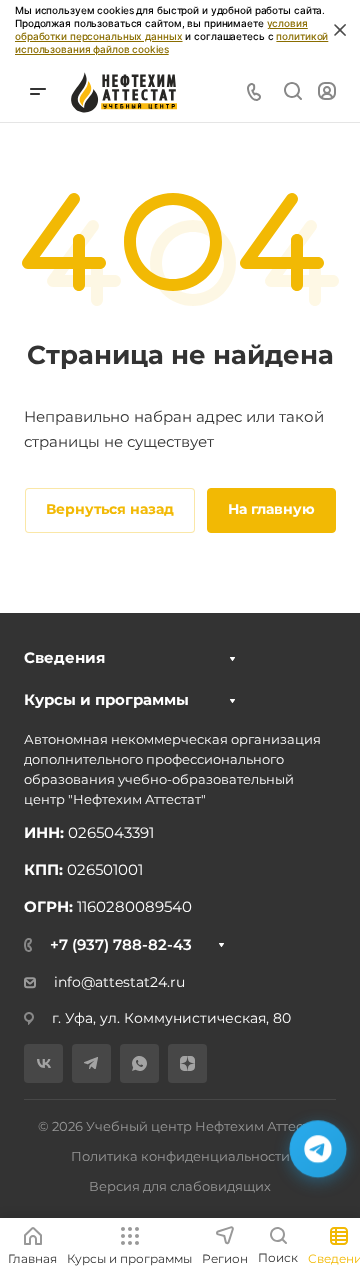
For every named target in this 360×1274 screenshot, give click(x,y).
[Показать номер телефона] (254, 91)
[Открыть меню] (38, 91)
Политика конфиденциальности (180, 1156)
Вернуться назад (110, 509)
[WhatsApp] (139, 1063)
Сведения (64, 657)
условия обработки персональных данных (161, 29)
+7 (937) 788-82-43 (121, 944)
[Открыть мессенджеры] (317, 1148)
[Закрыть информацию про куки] (340, 30)
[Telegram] (91, 1063)
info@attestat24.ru (119, 982)
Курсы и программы (106, 699)
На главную (271, 509)
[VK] (43, 1063)
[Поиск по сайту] (292, 91)
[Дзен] (187, 1063)
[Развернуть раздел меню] (232, 658)
